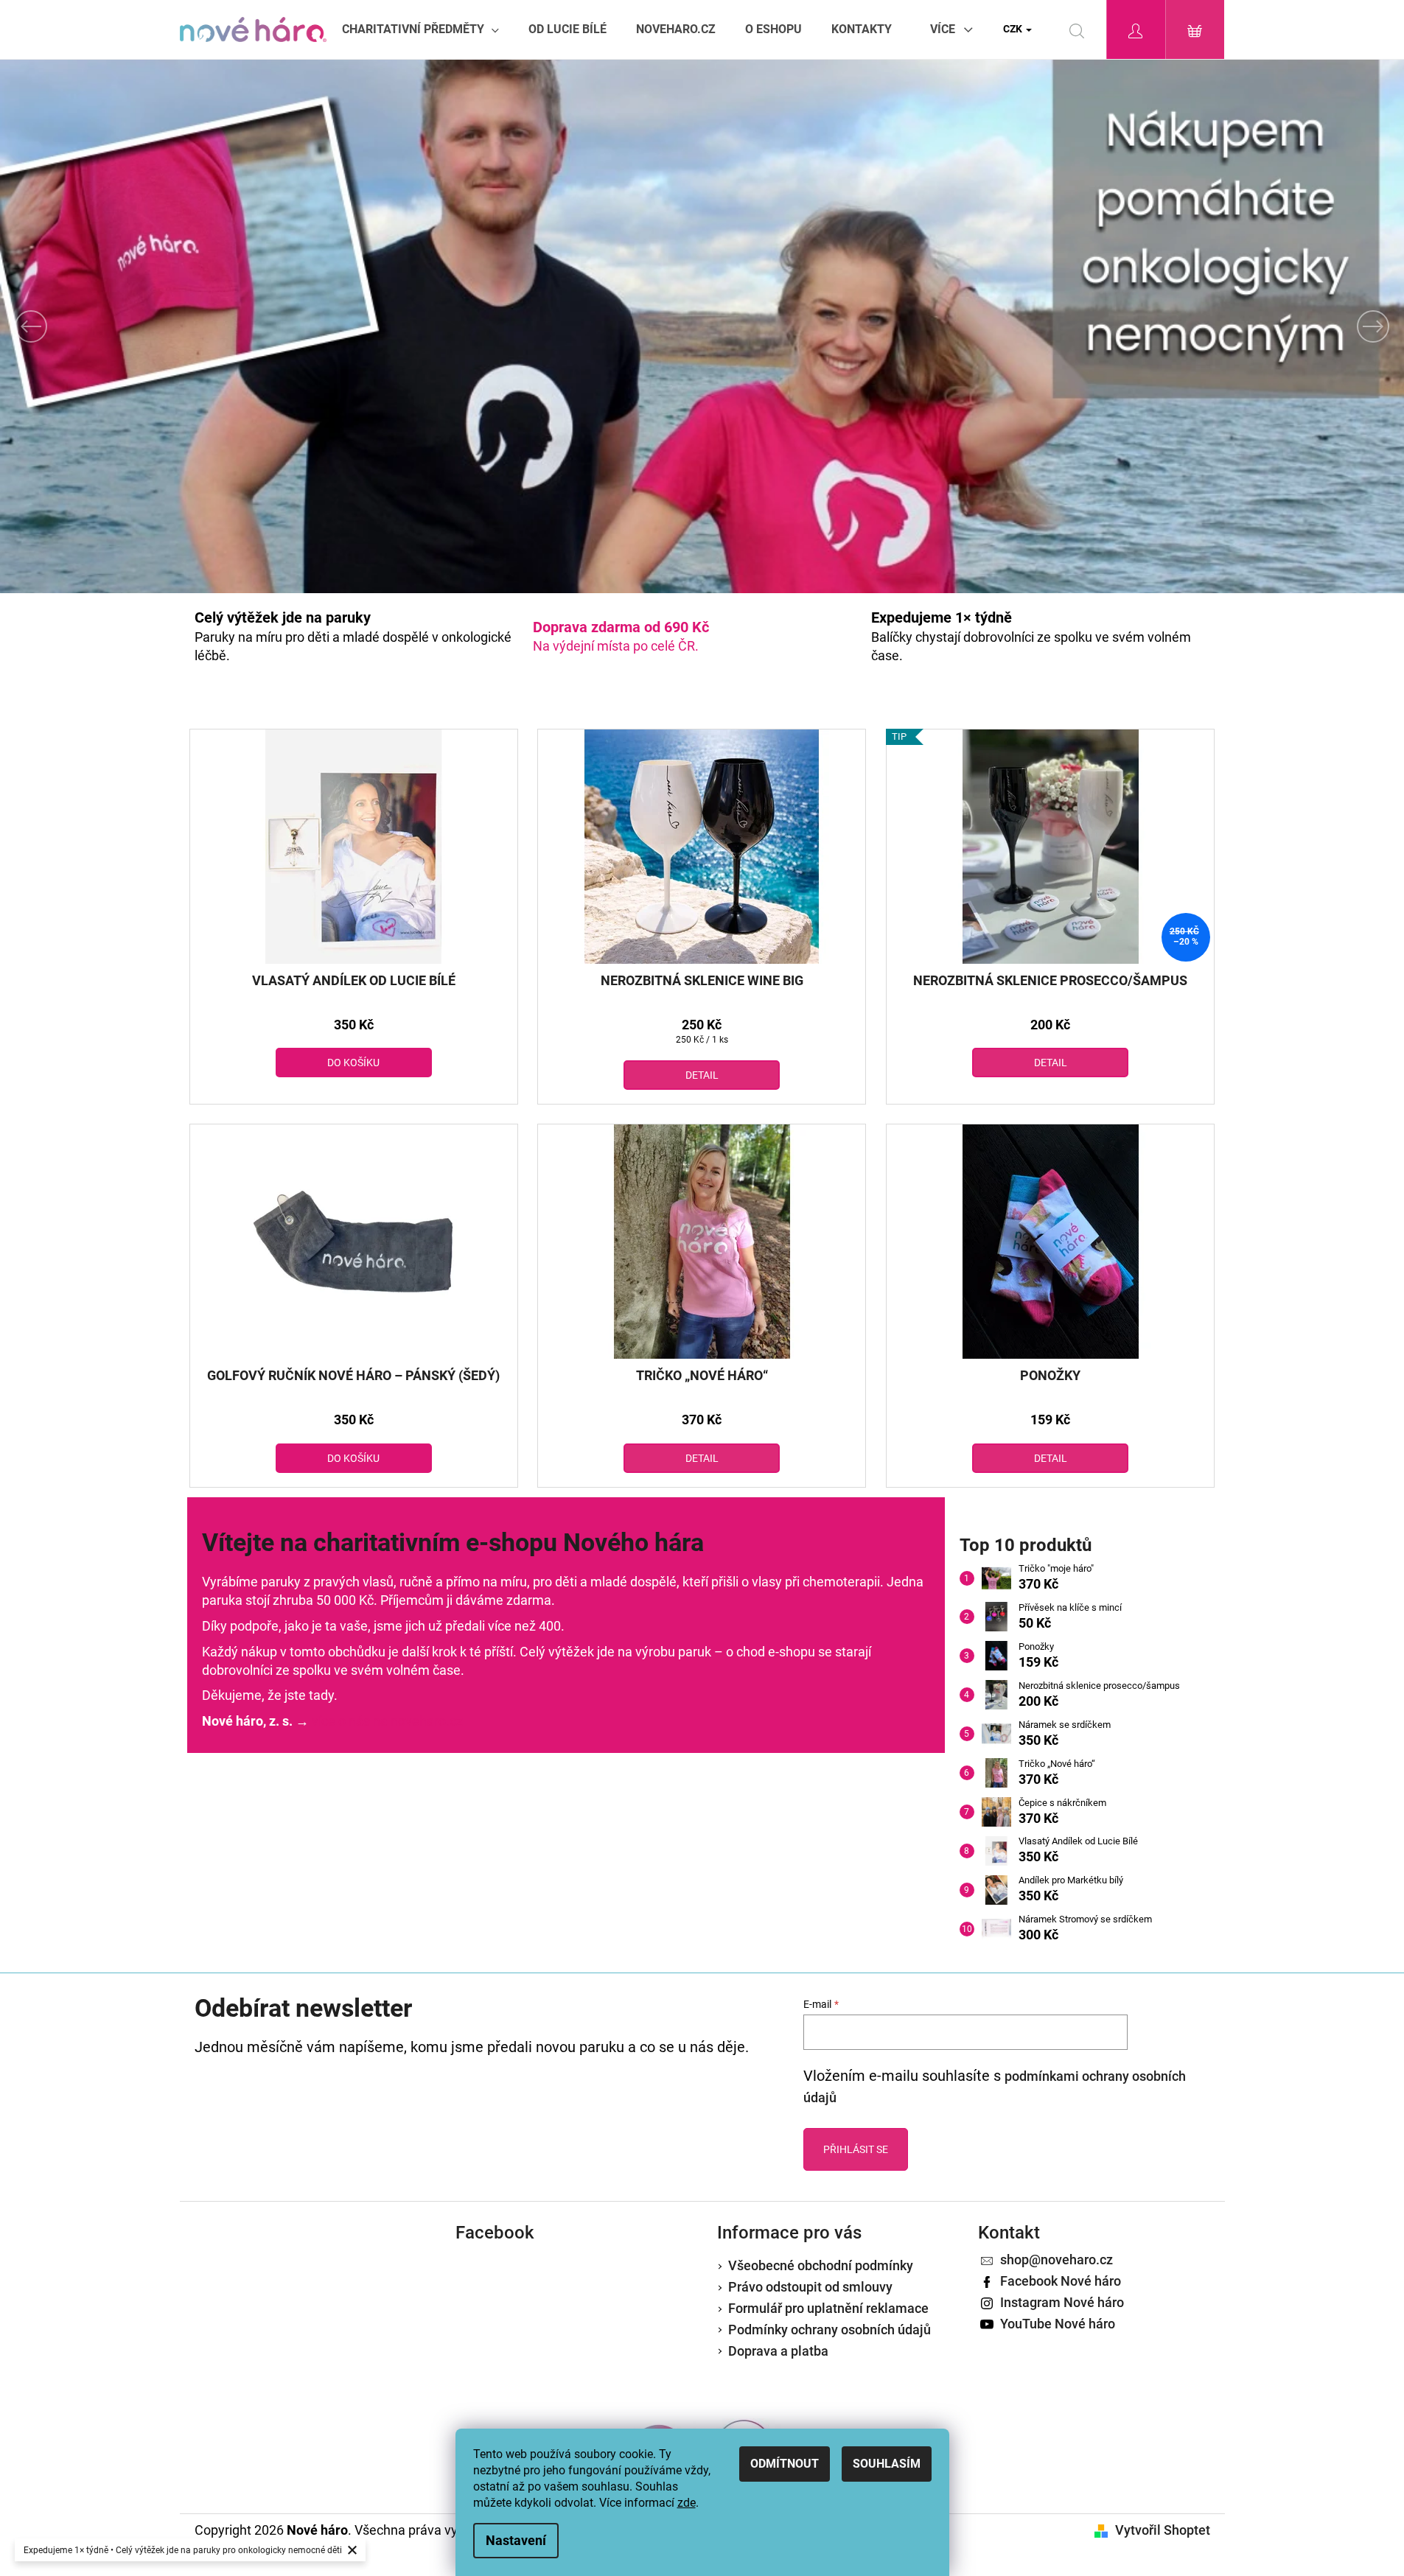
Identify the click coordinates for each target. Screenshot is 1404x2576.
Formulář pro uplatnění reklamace (828, 2308)
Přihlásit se (856, 2149)
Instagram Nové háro (1062, 2302)
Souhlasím (887, 2464)
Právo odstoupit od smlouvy (810, 2287)
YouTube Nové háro (1058, 2324)
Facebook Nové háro (1061, 2281)
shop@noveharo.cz (1057, 2260)
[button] (105, 326)
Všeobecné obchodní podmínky (821, 2265)
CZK (1014, 29)
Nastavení (516, 2540)
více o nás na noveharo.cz (387, 1721)
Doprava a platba (778, 2351)
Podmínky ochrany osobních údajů (830, 2330)
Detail (702, 1075)
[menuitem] (420, 29)
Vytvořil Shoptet (1163, 2530)
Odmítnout (785, 2464)
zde (687, 2503)
